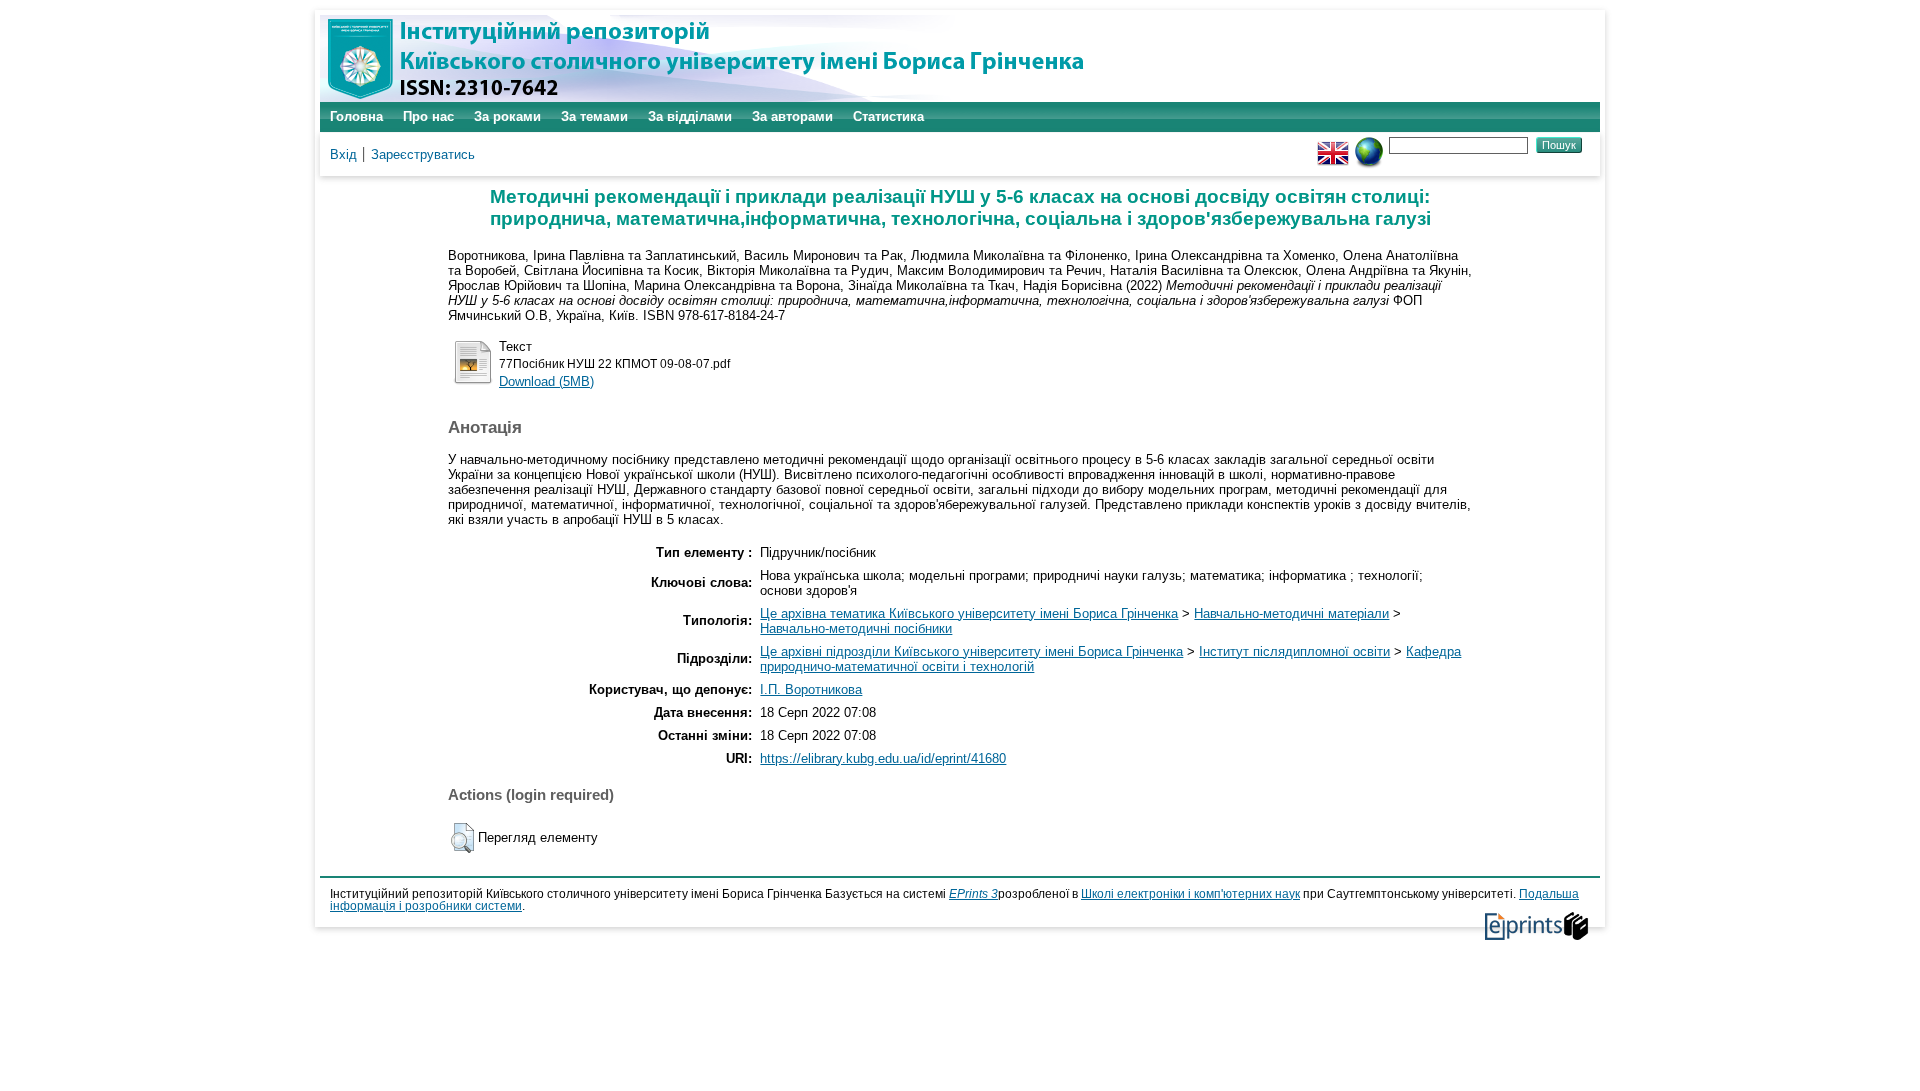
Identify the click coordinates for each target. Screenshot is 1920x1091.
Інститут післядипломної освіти (1294, 651)
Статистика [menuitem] (888, 116)
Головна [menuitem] (356, 116)
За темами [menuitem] (594, 116)
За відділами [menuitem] (690, 116)
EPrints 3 (973, 894)
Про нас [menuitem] (428, 116)
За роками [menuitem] (507, 116)
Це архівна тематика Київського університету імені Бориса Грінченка (969, 613)
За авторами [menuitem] (792, 116)
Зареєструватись (423, 154)
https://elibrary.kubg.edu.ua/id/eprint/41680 (883, 758)
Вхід (343, 154)
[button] (462, 838)
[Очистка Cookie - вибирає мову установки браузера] (1369, 144)
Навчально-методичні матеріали (1291, 613)
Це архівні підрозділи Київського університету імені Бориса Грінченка (971, 651)
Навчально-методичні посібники (856, 628)
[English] (1333, 144)
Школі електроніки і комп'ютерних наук (1190, 894)
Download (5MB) (546, 381)
